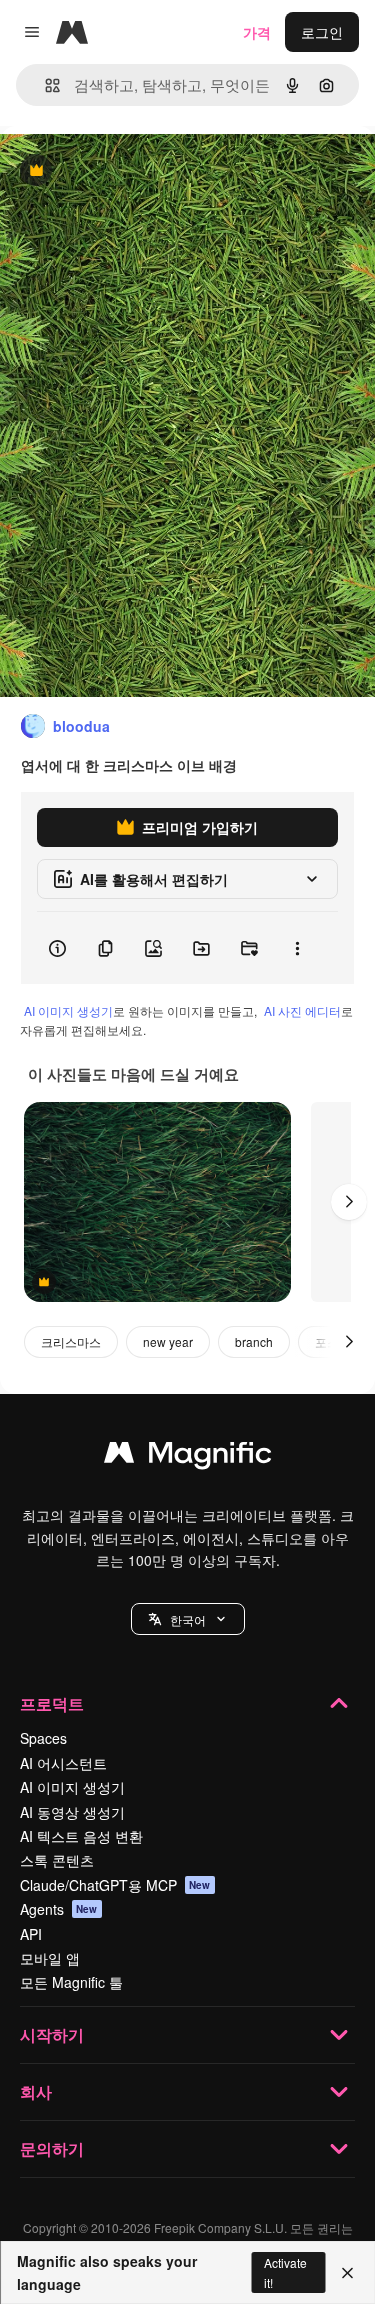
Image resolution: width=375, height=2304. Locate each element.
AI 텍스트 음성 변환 (81, 1836)
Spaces (43, 1738)
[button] (188, 1619)
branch (254, 1341)
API (31, 1934)
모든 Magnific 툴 (71, 1982)
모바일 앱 (50, 1958)
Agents (59, 1909)
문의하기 (52, 2148)
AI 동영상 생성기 (72, 1812)
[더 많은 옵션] (297, 948)
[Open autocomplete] (44, 85)
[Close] (347, 2273)
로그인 (322, 32)
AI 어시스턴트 (63, 1763)
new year (168, 1341)
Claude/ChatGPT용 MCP (115, 1885)
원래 (115, 171)
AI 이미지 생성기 (68, 1010)
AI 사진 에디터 (302, 1010)
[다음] (349, 1202)
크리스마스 (71, 1341)
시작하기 (52, 2034)
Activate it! (285, 2272)
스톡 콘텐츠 (57, 1860)
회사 (36, 2091)
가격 (257, 32)
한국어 (188, 1619)
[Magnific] (188, 1457)
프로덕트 (52, 1703)
